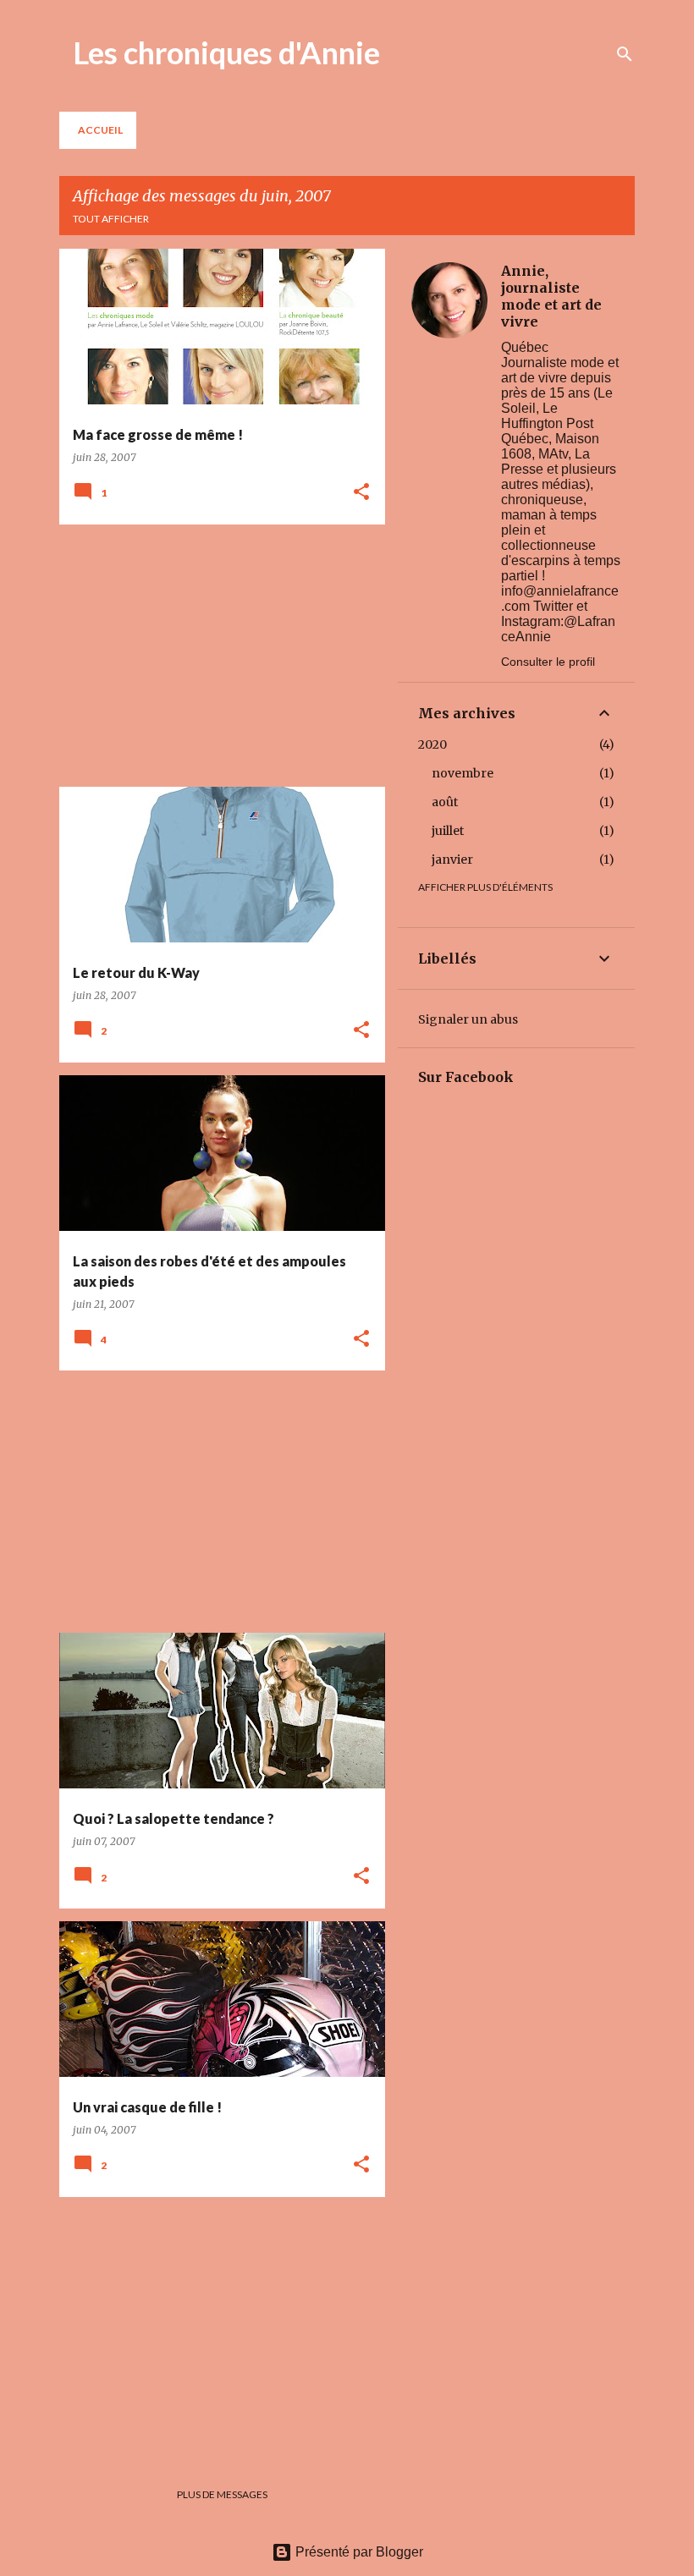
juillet (448, 831)
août (445, 802)
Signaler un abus (468, 1019)
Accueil (100, 130)
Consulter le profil (548, 662)
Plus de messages (222, 2494)
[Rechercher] (625, 54)
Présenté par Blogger (358, 2552)
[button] (361, 493)
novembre (463, 773)
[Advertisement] (216, 656)
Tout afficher (111, 219)
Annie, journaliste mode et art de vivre (551, 296)
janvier (452, 860)
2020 (432, 744)
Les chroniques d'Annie (226, 52)
